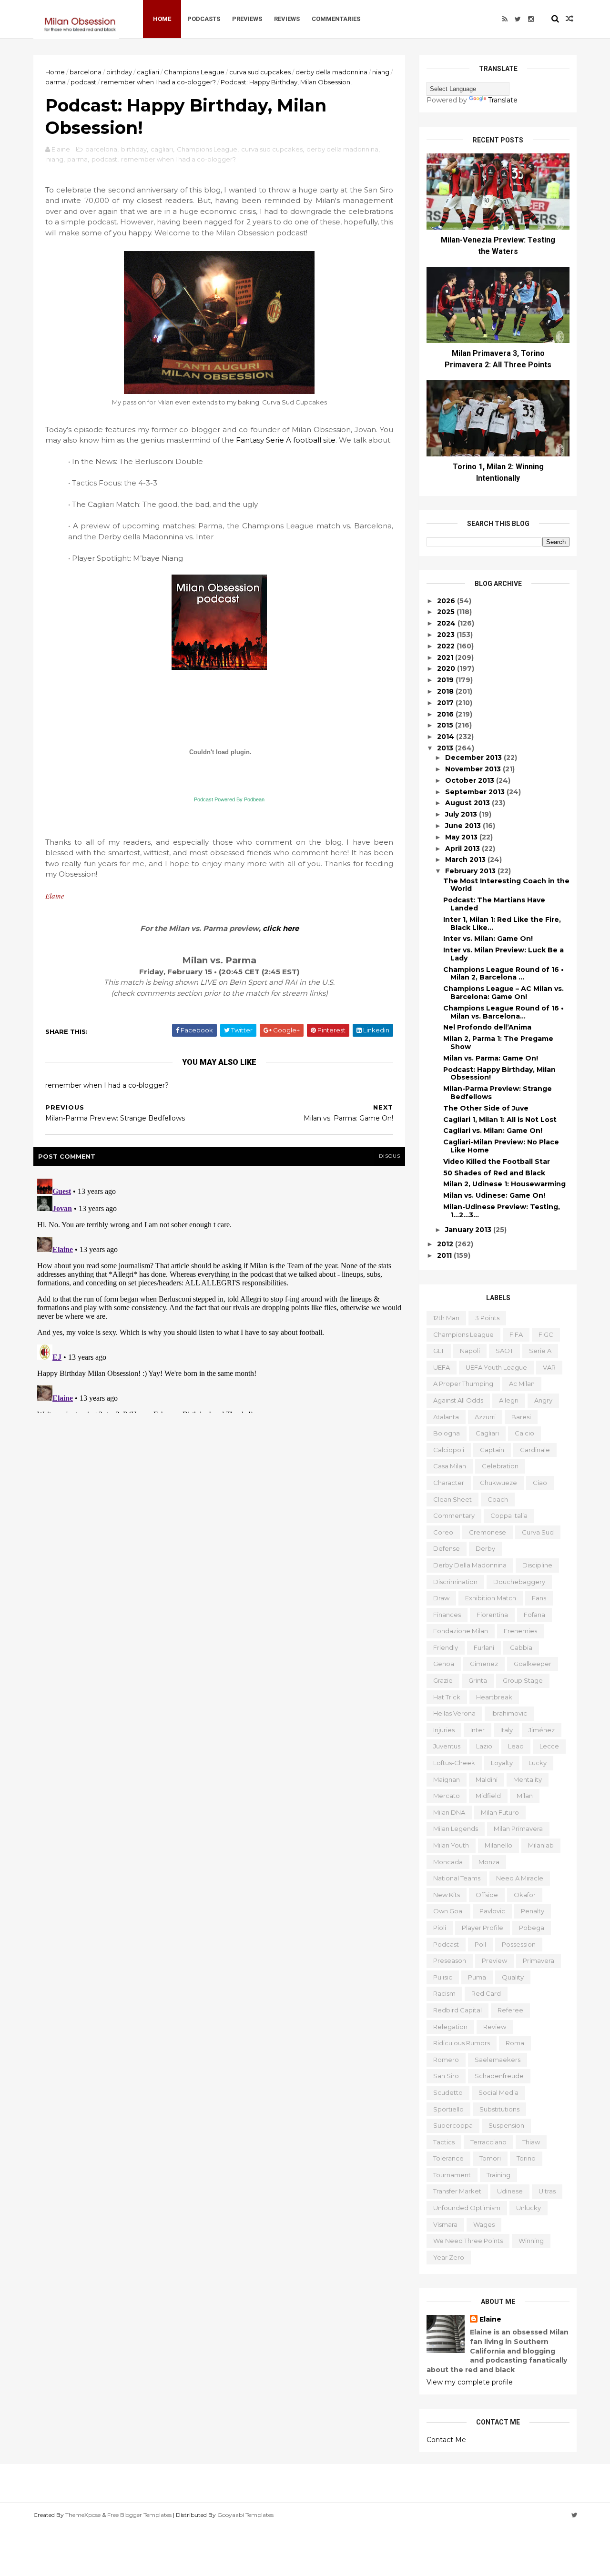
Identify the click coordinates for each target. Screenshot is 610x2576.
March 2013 (466, 859)
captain (492, 1450)
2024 (447, 623)
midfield (488, 1796)
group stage (523, 1680)
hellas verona (454, 1713)
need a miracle (520, 1878)
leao (516, 1746)
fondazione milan (461, 1631)
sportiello (448, 2109)
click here (281, 928)
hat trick (447, 1697)
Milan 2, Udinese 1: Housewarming (504, 1184)
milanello (498, 1845)
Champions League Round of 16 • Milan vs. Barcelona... (503, 1012)
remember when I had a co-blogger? (158, 82)
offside (487, 1895)
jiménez (542, 1730)
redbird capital (457, 2010)
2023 (447, 635)
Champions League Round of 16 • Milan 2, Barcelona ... (503, 974)
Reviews (287, 19)
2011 (445, 1255)
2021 (446, 657)
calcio (524, 1433)
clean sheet (452, 1499)
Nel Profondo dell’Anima (487, 1027)
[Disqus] (219, 1294)
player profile (483, 1928)
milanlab (541, 1845)
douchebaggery (519, 1582)
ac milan (522, 1384)
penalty (533, 1911)
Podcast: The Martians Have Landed (494, 904)
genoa (444, 1664)
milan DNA (449, 1812)
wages (484, 2224)
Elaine (490, 2319)
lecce (549, 1746)
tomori (490, 2158)
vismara (445, 2224)
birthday (119, 72)
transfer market (457, 2191)
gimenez (484, 1664)
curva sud (538, 1532)
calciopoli (449, 1450)
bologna (447, 1433)
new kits (447, 1895)
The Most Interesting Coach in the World (506, 885)
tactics (444, 2142)
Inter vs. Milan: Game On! (488, 939)
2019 (446, 680)
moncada (448, 1862)
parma (56, 82)
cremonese (488, 1532)
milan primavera (518, 1828)
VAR (549, 1367)
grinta (478, 1680)
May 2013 (462, 837)
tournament (452, 2175)
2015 (446, 725)
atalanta (446, 1417)
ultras (547, 2191)
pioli (440, 1928)
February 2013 (471, 871)
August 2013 (468, 803)
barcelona (86, 72)
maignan (447, 1779)
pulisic (443, 1977)
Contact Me (446, 2440)
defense (447, 1548)
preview (494, 1960)
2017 (446, 703)
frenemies (520, 1631)
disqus (390, 1156)
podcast (83, 82)
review (495, 2027)
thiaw (531, 2142)
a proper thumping (463, 1384)
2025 (447, 612)
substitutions (499, 2109)
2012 (446, 1244)
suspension (506, 2125)
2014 (447, 737)
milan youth (451, 1845)
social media (498, 2092)
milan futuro (500, 1812)
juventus (447, 1746)
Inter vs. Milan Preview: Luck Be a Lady (503, 954)
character (449, 1483)
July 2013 (462, 814)
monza (489, 1862)
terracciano (488, 2142)
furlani (484, 1647)
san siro (446, 2076)
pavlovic (492, 1911)
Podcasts (204, 19)
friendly (446, 1647)
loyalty (502, 1763)
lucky (538, 1763)
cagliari (148, 72)
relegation (450, 2027)
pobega (532, 1928)
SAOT (504, 1351)
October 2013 (471, 780)
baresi (521, 1417)
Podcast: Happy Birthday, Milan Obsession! (499, 1074)
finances (447, 1615)
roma (515, 2043)
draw (441, 1598)
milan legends (456, 1828)
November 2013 (474, 769)
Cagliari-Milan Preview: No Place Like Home (501, 1146)
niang (381, 72)
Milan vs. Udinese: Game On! (494, 1195)
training (498, 2175)
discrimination (455, 1582)
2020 (447, 668)
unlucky (529, 2208)
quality (513, 1977)
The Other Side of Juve (486, 1108)
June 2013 (464, 826)
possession (519, 1944)
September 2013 (476, 792)
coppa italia (509, 1515)
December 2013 (474, 758)
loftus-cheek (454, 1763)
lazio (484, 1746)
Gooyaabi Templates (245, 2515)
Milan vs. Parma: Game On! (491, 1058)
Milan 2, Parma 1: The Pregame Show (498, 1043)
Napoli (470, 1351)
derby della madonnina (331, 72)
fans (539, 1598)
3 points (487, 1318)
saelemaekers (498, 2060)
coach (498, 1499)
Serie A (540, 1351)
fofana (534, 1615)
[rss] (505, 19)
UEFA (442, 1367)
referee (510, 2010)
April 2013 (463, 849)
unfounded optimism (467, 2208)
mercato (447, 1796)
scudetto (448, 2092)
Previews (247, 19)
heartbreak (494, 1697)
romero (446, 2060)
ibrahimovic (509, 1713)
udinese (510, 2191)
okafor (525, 1895)
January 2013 (469, 1230)
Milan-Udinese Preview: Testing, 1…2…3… (502, 1211)
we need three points (468, 2241)
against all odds (458, 1400)
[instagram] (531, 19)
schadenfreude (499, 2076)
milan (525, 1796)
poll (480, 1944)
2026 (447, 601)
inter (478, 1730)
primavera (539, 1960)
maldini (487, 1779)
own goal (448, 1911)
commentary (454, 1515)
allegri (509, 1400)
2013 (446, 748)
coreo (443, 1532)
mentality (528, 1779)
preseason (450, 1960)
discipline (537, 1565)
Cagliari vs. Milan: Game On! (493, 1131)
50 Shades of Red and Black (494, 1173)
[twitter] (518, 19)
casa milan (450, 1466)
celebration (500, 1466)
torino (526, 2158)
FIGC (546, 1334)
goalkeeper (533, 1664)
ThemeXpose (83, 2515)
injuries (444, 1730)
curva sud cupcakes (260, 72)
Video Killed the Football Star (497, 1162)
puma (477, 1977)
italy (507, 1730)
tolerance (448, 2158)
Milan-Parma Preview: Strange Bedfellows (498, 1093)
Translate (503, 100)
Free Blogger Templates (139, 2515)
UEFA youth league (496, 1367)
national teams (457, 1878)
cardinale (535, 1450)
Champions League (194, 72)
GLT (439, 1351)
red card (486, 1993)
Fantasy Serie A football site (286, 440)
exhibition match (491, 1598)
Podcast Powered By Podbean (229, 799)
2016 (446, 714)
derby (485, 1548)
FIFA (516, 1334)
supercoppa (453, 2125)
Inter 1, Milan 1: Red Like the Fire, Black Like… (502, 924)
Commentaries (336, 19)
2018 (446, 691)
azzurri (485, 1417)
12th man (446, 1318)
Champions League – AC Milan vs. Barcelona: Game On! (503, 993)
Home (162, 19)
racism (444, 1993)
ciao (540, 1483)
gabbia (521, 1647)
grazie (443, 1680)
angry (543, 1400)
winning (531, 2241)
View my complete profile (470, 2382)
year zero (449, 2257)
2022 (447, 646)
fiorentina (492, 1615)
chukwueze (498, 1483)
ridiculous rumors (462, 2043)
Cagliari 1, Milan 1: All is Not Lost (500, 1120)
